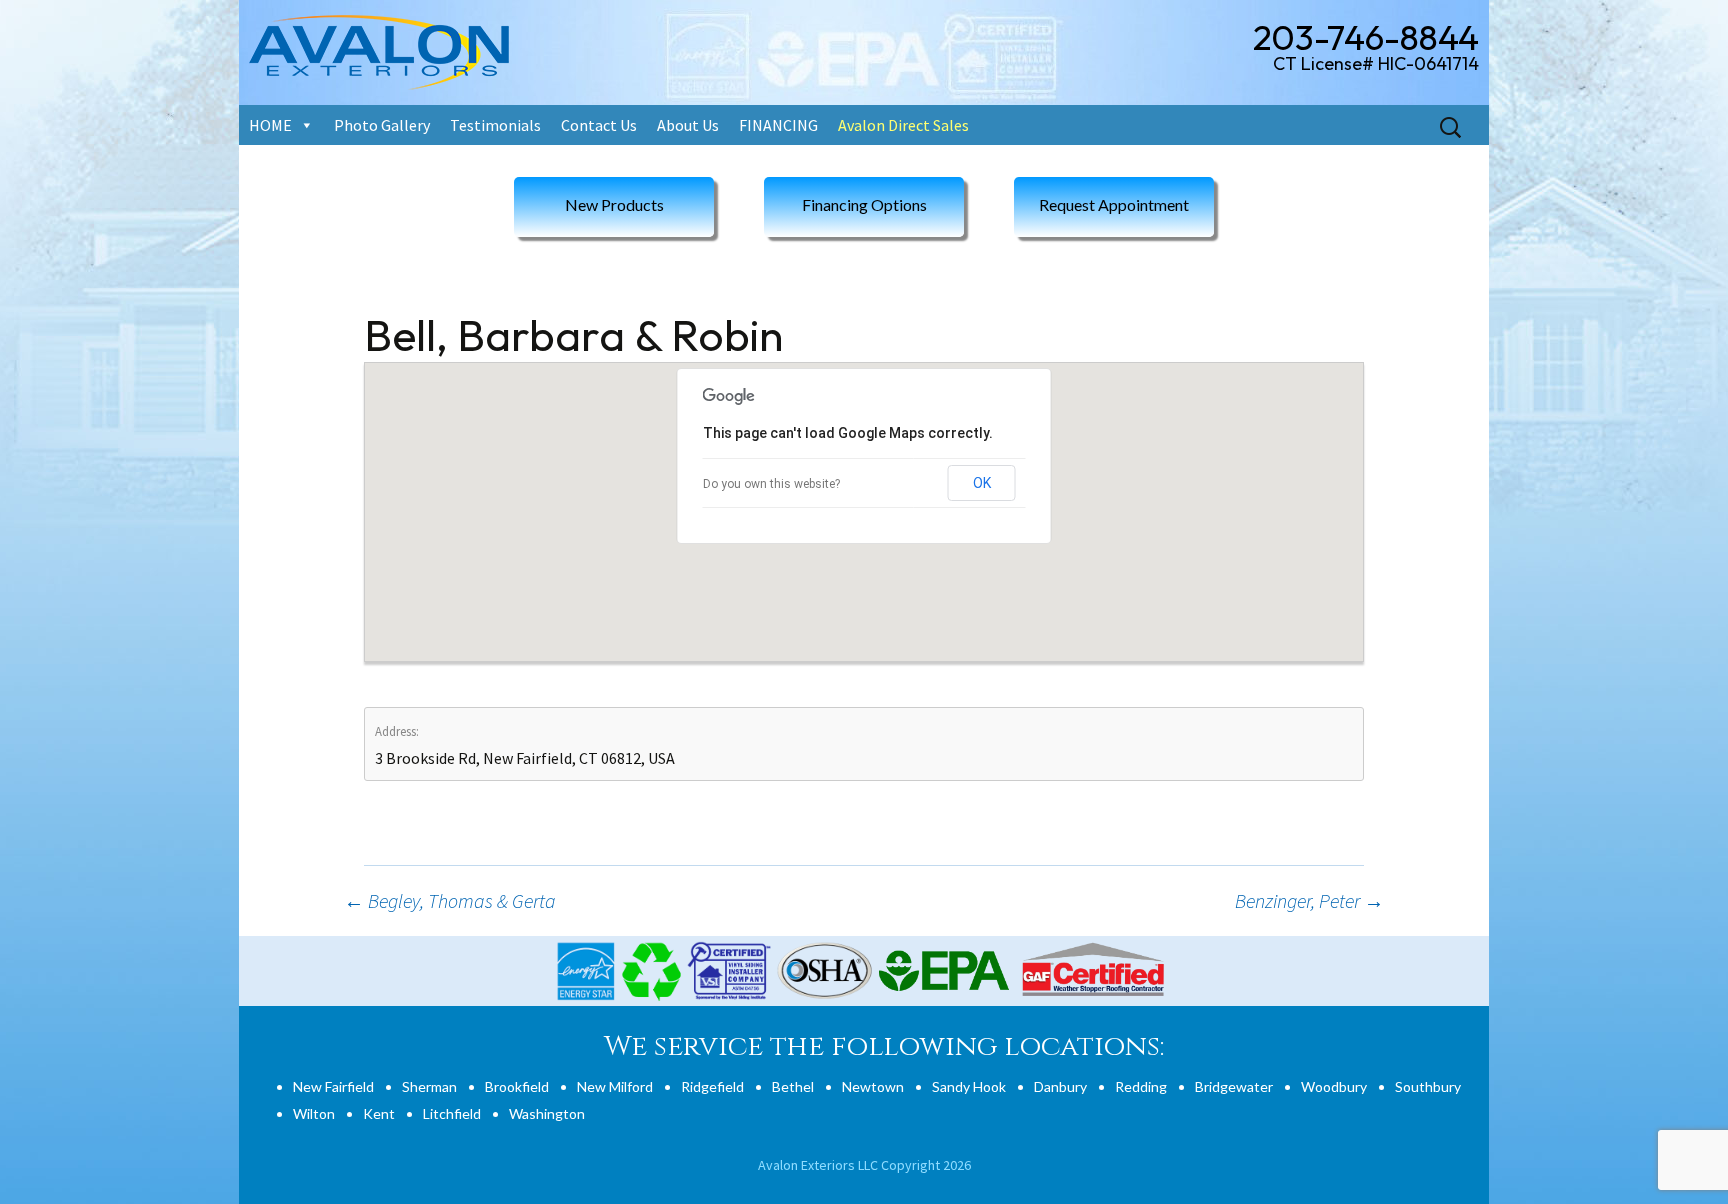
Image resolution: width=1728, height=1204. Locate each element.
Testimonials (495, 125)
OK (982, 483)
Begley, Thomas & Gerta (450, 900)
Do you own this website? (771, 484)
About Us (688, 125)
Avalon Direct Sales (903, 125)
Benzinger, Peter (1309, 900)
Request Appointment (1114, 204)
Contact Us (599, 125)
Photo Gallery (382, 125)
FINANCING (778, 125)
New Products (614, 204)
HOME (270, 125)
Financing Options (864, 204)
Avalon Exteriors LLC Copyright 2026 (864, 1165)
